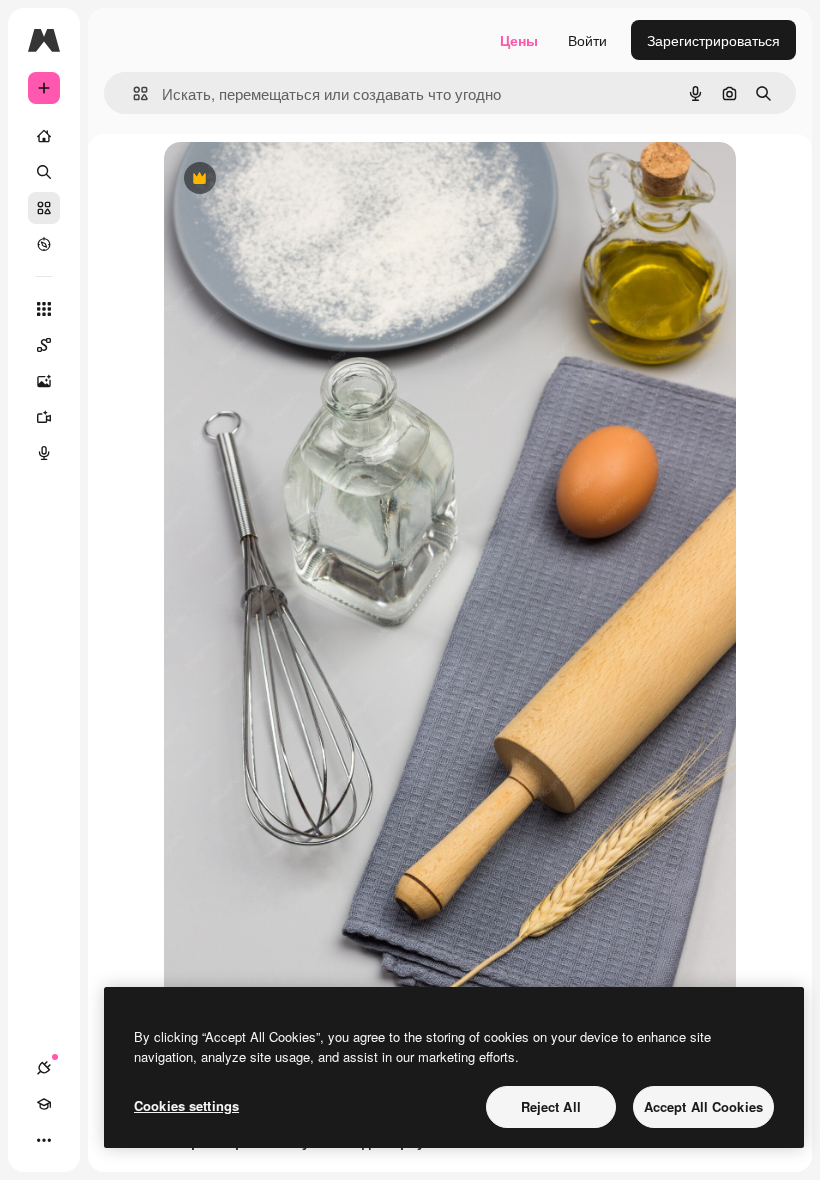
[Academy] (44, 1104)
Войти (587, 40)
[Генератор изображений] (44, 381)
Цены (519, 40)
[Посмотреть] (44, 244)
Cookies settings (186, 1105)
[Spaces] (44, 345)
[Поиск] (44, 172)
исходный (298, 179)
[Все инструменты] (44, 309)
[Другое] (44, 1140)
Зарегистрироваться (713, 40)
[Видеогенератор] (44, 417)
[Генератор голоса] (44, 453)
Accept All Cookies (703, 1106)
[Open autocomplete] (132, 93)
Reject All (551, 1106)
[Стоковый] (44, 208)
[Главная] (44, 136)
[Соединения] (44, 1068)
